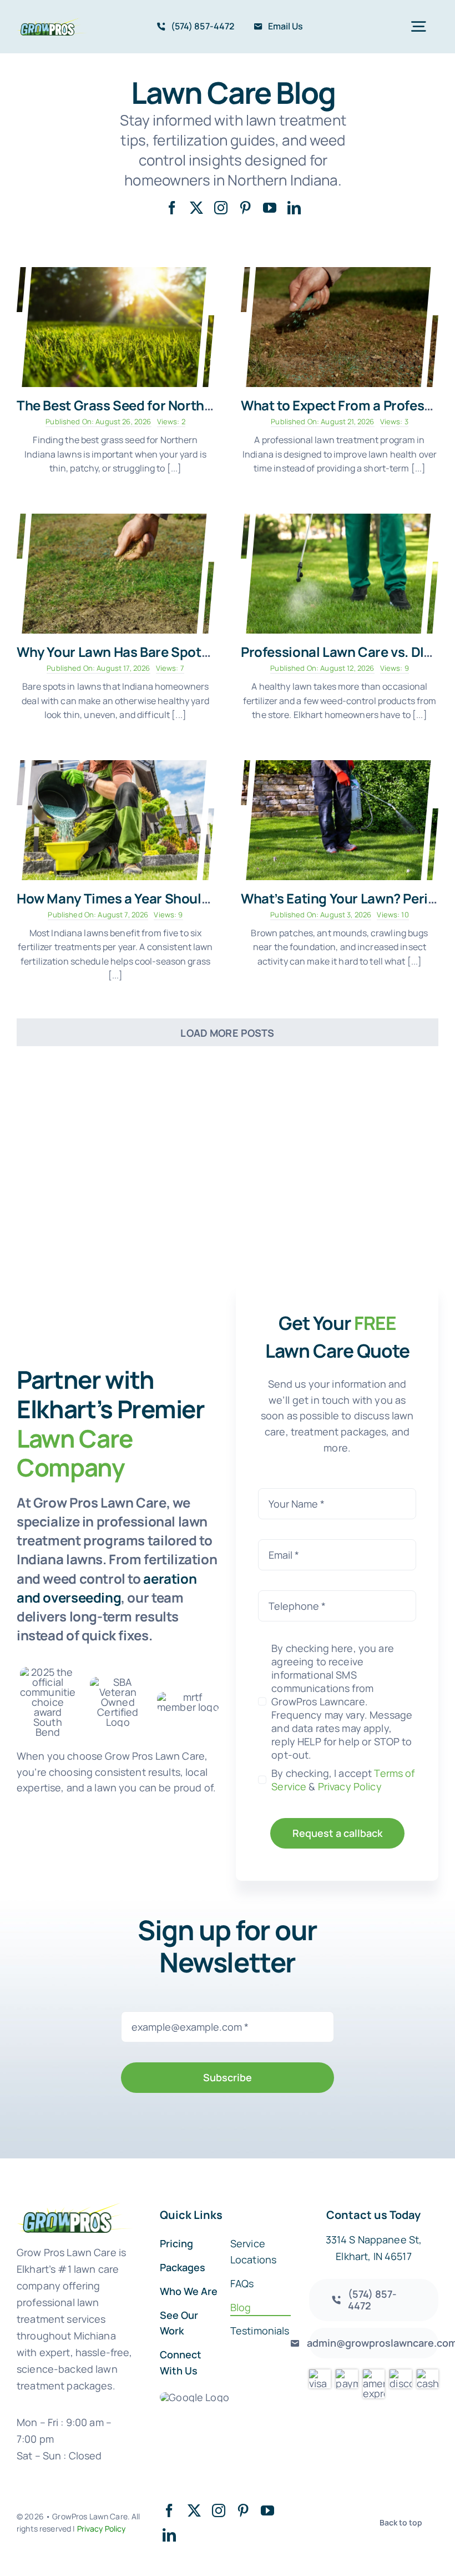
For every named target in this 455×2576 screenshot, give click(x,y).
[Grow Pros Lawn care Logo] (52, 23)
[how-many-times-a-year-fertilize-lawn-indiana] (115, 765)
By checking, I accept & (343, 1780)
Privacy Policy (350, 1786)
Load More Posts (227, 1033)
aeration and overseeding (107, 1588)
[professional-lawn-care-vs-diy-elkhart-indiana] (340, 519)
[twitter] (196, 208)
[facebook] (172, 208)
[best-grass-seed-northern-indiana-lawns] (115, 272)
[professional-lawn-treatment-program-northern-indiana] (340, 272)
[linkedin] (294, 208)
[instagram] (221, 208)
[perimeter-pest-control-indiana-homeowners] (340, 765)
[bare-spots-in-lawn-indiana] (115, 519)
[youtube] (270, 208)
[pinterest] (245, 208)
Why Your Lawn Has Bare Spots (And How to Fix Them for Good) (213, 652)
